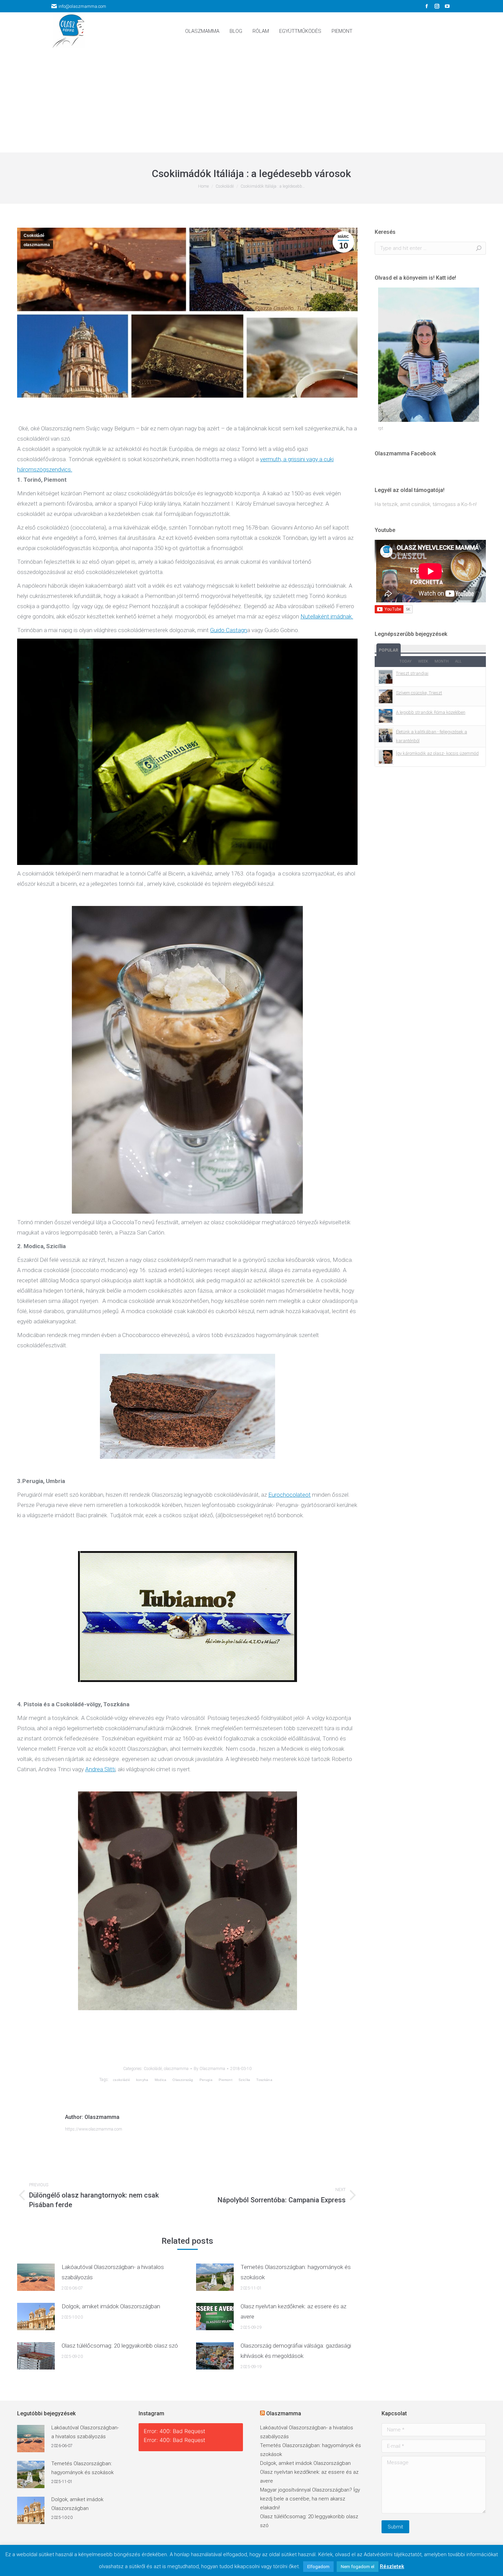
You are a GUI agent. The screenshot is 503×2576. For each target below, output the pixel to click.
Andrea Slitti (100, 1769)
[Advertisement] (251, 101)
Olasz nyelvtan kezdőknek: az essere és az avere (293, 2311)
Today (405, 661)
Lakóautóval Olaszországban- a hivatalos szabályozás (113, 2272)
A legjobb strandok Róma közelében (431, 712)
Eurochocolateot (289, 1495)
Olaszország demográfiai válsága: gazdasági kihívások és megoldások (296, 2351)
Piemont (225, 2080)
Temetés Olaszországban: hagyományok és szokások (296, 2272)
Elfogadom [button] (318, 2567)
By (209, 2069)
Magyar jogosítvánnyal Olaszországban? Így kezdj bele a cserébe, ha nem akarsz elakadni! (310, 2499)
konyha (142, 2080)
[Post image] (36, 2277)
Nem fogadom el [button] (358, 2567)
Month (442, 661)
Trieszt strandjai (412, 673)
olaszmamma (37, 245)
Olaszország (183, 2080)
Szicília (244, 2080)
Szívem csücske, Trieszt (419, 693)
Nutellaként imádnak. (327, 616)
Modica (161, 2080)
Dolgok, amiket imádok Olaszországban (111, 2306)
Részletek (392, 2566)
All (458, 661)
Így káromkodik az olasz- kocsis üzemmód (437, 753)
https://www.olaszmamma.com (94, 2129)
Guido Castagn (229, 630)
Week (423, 661)
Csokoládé (34, 236)
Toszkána (264, 2080)
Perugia (206, 2080)
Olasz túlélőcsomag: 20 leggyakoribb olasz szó (120, 2346)
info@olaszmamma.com (82, 6)
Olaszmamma (284, 2413)
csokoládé (121, 2080)
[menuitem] (202, 31)
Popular (389, 650)
